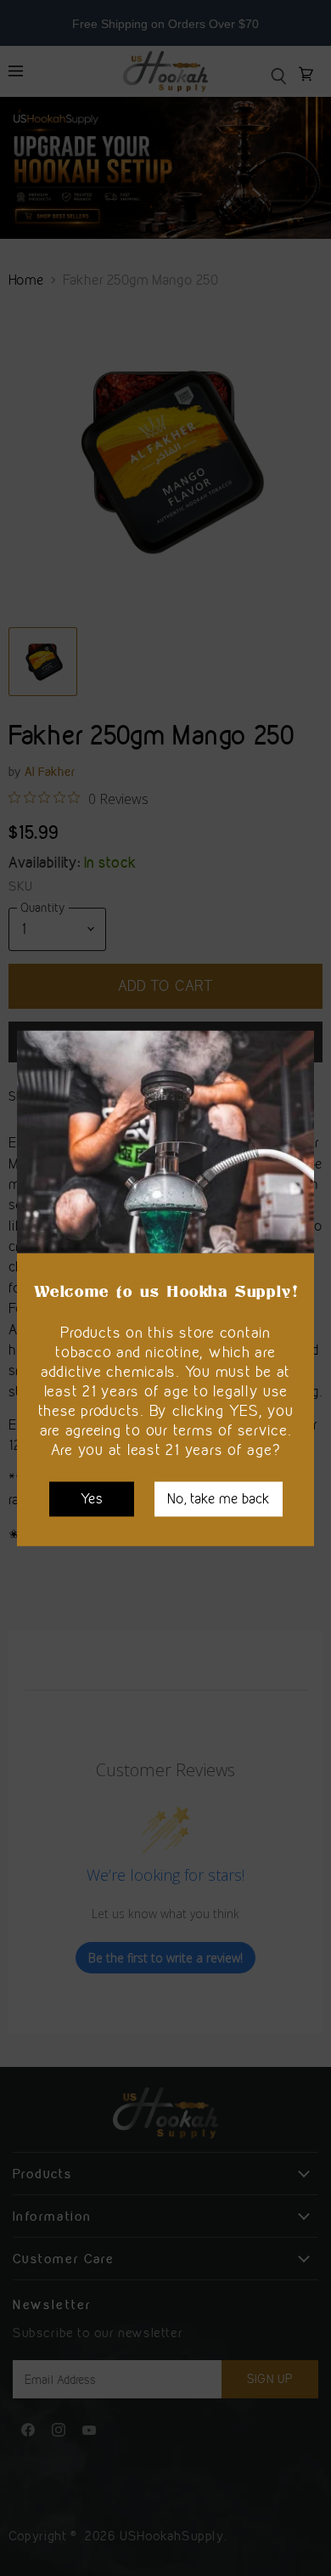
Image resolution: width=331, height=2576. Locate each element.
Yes (92, 1498)
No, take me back (219, 1498)
